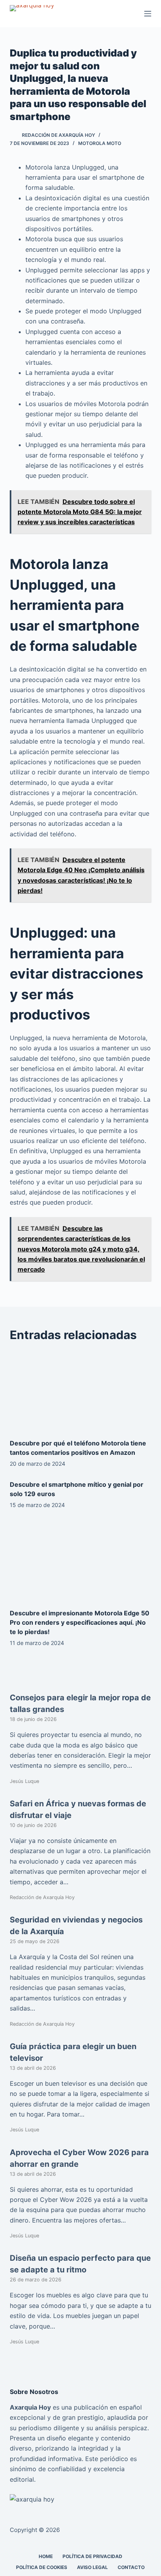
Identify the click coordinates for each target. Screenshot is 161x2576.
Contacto (131, 2567)
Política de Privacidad (92, 2556)
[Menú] (148, 14)
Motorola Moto (100, 143)
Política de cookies (42, 2567)
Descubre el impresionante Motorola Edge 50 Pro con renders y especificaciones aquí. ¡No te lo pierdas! (80, 1622)
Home (46, 2556)
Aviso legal (92, 2567)
